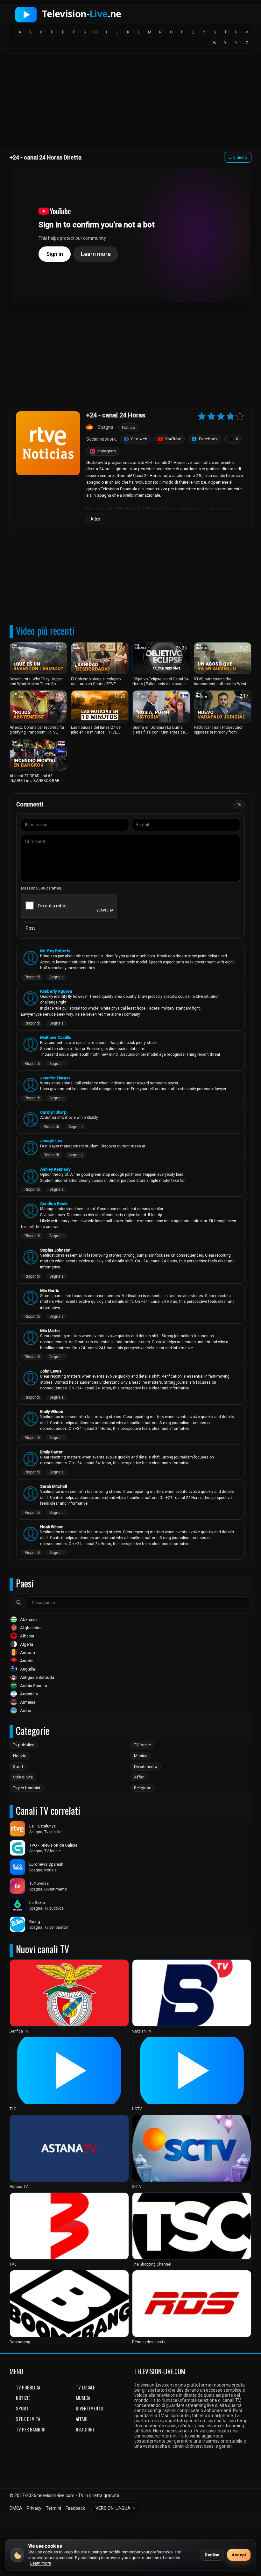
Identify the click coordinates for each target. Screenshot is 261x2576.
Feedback (75, 2508)
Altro (95, 519)
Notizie (20, 1756)
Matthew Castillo (56, 1037)
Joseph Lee (51, 1141)
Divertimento (146, 1767)
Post (30, 928)
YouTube (173, 439)
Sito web (139, 439)
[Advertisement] (130, 103)
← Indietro (238, 157)
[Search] (19, 1602)
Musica (141, 1756)
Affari (139, 1777)
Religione (143, 1788)
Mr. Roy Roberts (55, 951)
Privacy (34, 2508)
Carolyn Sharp (53, 1112)
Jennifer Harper (55, 1078)
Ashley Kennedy (55, 1169)
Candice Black (54, 1204)
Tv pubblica (24, 1745)
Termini (53, 2508)
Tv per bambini (27, 1788)
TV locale (142, 1745)
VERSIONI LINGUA (115, 2508)
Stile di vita (23, 1777)
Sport (18, 1767)
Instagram (107, 451)
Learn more (41, 2563)
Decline (212, 2555)
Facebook (208, 439)
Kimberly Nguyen (56, 991)
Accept (239, 2555)
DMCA (16, 2508)
